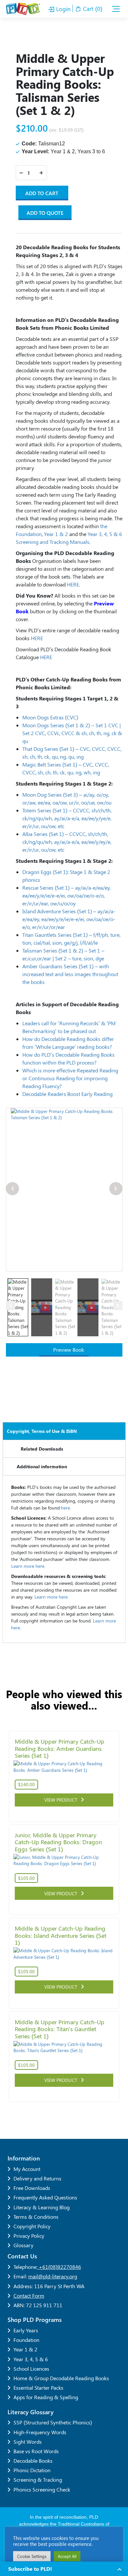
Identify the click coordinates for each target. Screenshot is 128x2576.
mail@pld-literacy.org (53, 2276)
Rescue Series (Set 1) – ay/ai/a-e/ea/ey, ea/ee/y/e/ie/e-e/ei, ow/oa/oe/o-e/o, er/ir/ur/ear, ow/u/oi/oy (66, 895)
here (65, 1508)
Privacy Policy (29, 2236)
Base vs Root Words (36, 2451)
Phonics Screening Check (42, 2489)
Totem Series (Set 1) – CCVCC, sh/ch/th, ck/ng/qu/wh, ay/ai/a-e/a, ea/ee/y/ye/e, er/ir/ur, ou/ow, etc (67, 818)
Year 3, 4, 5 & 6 (31, 2359)
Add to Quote (45, 213)
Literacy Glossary (31, 2412)
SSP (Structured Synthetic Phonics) (53, 2422)
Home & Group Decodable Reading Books (61, 2378)
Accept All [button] (67, 2556)
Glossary (23, 2245)
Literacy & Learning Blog (42, 2207)
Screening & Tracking (38, 2480)
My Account (27, 2169)
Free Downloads (32, 2188)
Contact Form (29, 2296)
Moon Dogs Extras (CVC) (50, 717)
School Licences (31, 2369)
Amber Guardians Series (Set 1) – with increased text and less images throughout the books (70, 974)
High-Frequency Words (40, 2432)
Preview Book (68, 1350)
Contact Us (22, 2256)
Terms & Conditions (36, 2217)
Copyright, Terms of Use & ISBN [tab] (42, 1431)
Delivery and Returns (37, 2178)
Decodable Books (33, 2461)
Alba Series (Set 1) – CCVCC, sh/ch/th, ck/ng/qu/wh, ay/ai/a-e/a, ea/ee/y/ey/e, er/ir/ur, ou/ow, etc (67, 842)
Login (63, 9)
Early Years (26, 2330)
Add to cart (42, 193)
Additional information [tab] (42, 1466)
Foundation (26, 2340)
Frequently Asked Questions (45, 2197)
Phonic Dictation (32, 2470)
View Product (63, 1800)
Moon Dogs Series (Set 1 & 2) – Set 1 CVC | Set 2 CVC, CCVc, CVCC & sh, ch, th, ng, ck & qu (72, 733)
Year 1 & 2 (25, 2349)
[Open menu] (116, 9)
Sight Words (28, 2442)
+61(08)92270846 (59, 2267)
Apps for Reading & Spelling (46, 2397)
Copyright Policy (32, 2226)
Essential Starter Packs (38, 2388)
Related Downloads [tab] (42, 1449)
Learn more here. (28, 1566)
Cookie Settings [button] (32, 2556)
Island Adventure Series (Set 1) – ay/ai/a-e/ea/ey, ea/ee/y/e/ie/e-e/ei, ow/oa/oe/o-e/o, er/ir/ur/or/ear (69, 919)
